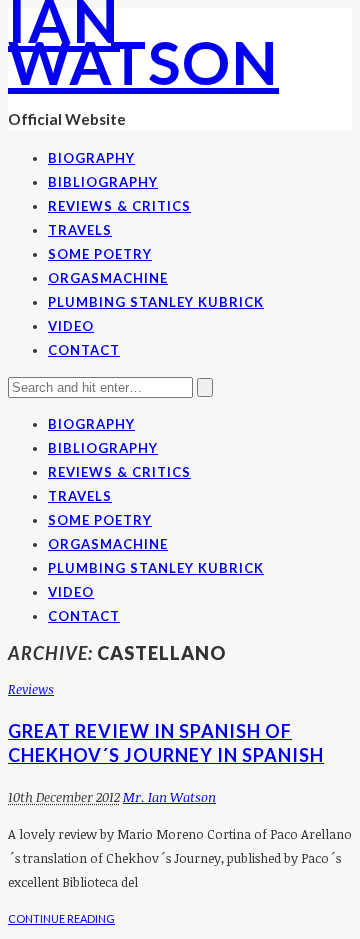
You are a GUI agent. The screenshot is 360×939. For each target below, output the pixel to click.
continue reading (61, 918)
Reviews (31, 689)
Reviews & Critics (119, 206)
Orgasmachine (108, 278)
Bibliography (103, 182)
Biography (91, 158)
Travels (80, 230)
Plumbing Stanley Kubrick (156, 302)
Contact (84, 350)
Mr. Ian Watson (169, 797)
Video (71, 326)
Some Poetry (100, 254)
